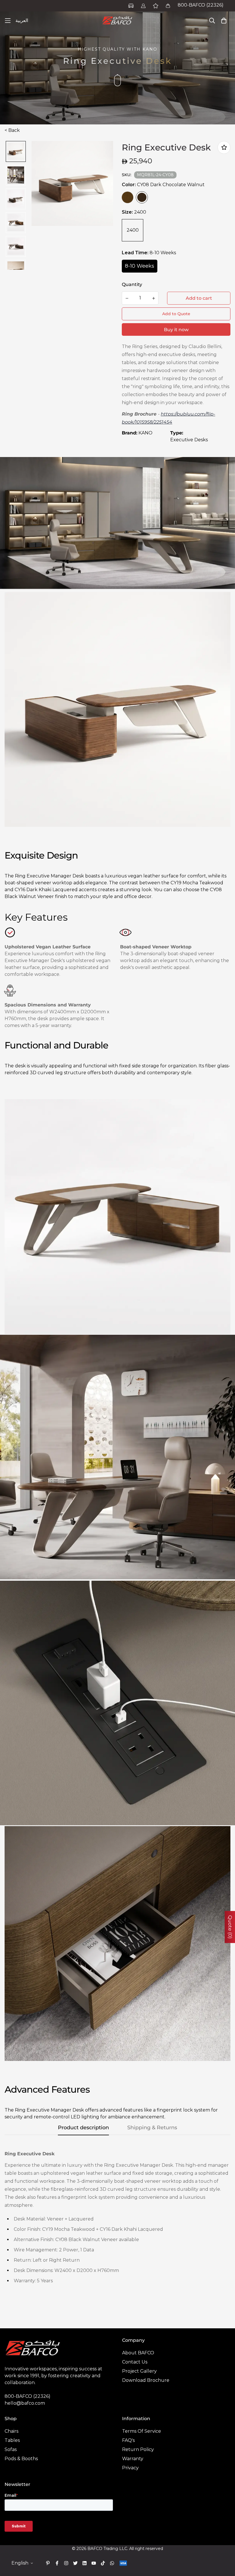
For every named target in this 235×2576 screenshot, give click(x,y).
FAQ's (128, 2440)
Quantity (132, 284)
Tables (12, 2440)
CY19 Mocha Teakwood (128, 197)
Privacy (130, 2468)
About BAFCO (138, 2353)
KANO (145, 433)
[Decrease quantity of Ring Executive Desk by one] (127, 298)
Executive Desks (189, 440)
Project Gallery (139, 2371)
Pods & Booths (21, 2459)
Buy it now (176, 330)
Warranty (133, 2459)
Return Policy (138, 2449)
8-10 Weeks (140, 266)
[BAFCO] (117, 21)
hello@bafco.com (25, 2403)
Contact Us (135, 2362)
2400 (133, 230)
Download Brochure (146, 2380)
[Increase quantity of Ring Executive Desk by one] (153, 298)
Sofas (11, 2449)
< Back (12, 130)
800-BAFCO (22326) (201, 5)
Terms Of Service (142, 2431)
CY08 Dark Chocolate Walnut (142, 197)
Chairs (11, 2431)
